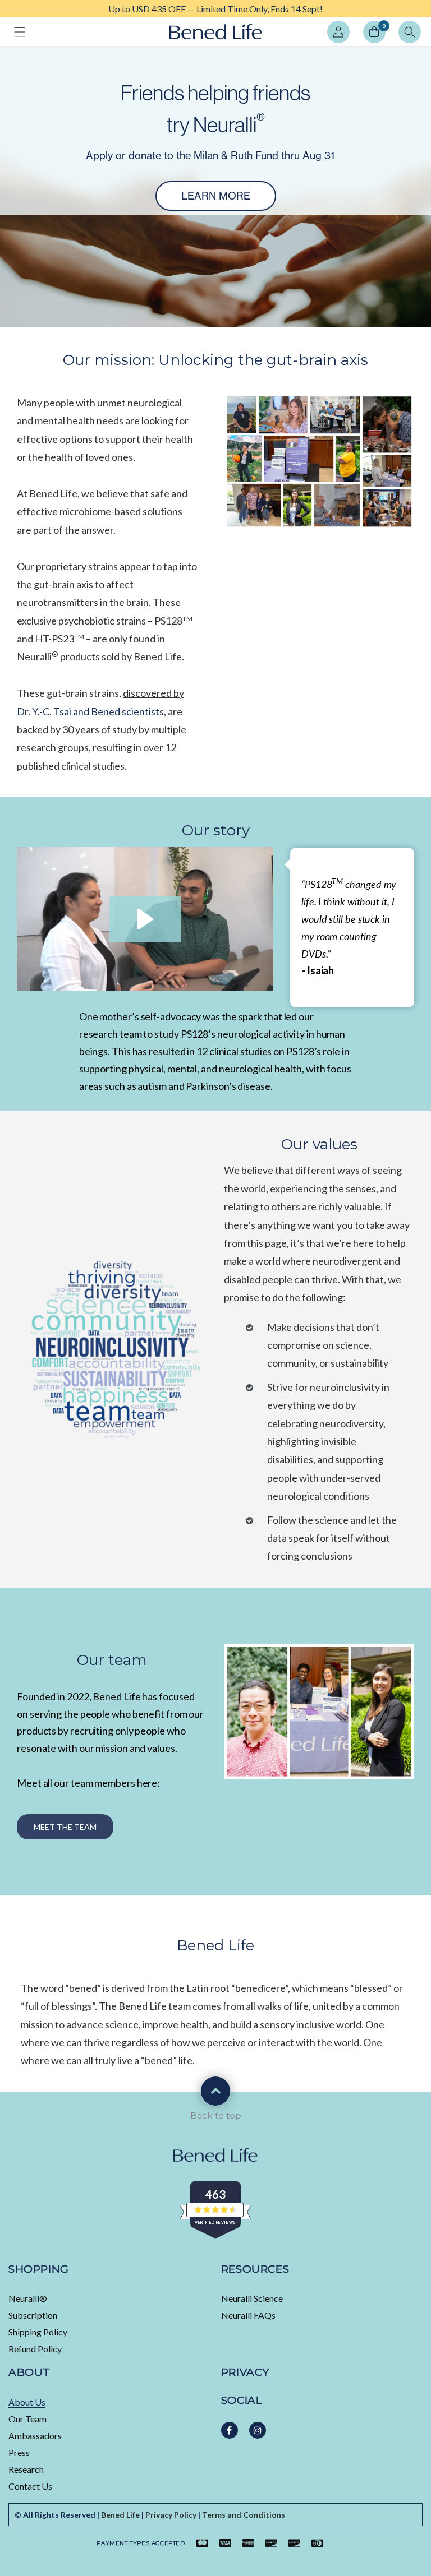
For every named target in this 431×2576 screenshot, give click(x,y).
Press (19, 2452)
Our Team (27, 2419)
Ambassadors (35, 2436)
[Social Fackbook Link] (230, 2430)
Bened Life (120, 2515)
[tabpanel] (215, 9)
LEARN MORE (216, 196)
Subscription (33, 2315)
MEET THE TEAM (65, 1827)
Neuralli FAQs (248, 2315)
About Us (27, 2402)
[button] (20, 32)
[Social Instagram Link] (258, 2430)
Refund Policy (35, 2349)
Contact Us (30, 2486)
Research (26, 2469)
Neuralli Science (252, 2298)
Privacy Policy (171, 2515)
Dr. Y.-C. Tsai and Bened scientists (90, 711)
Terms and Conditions (244, 2515)
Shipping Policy (38, 2332)
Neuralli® (28, 2298)
